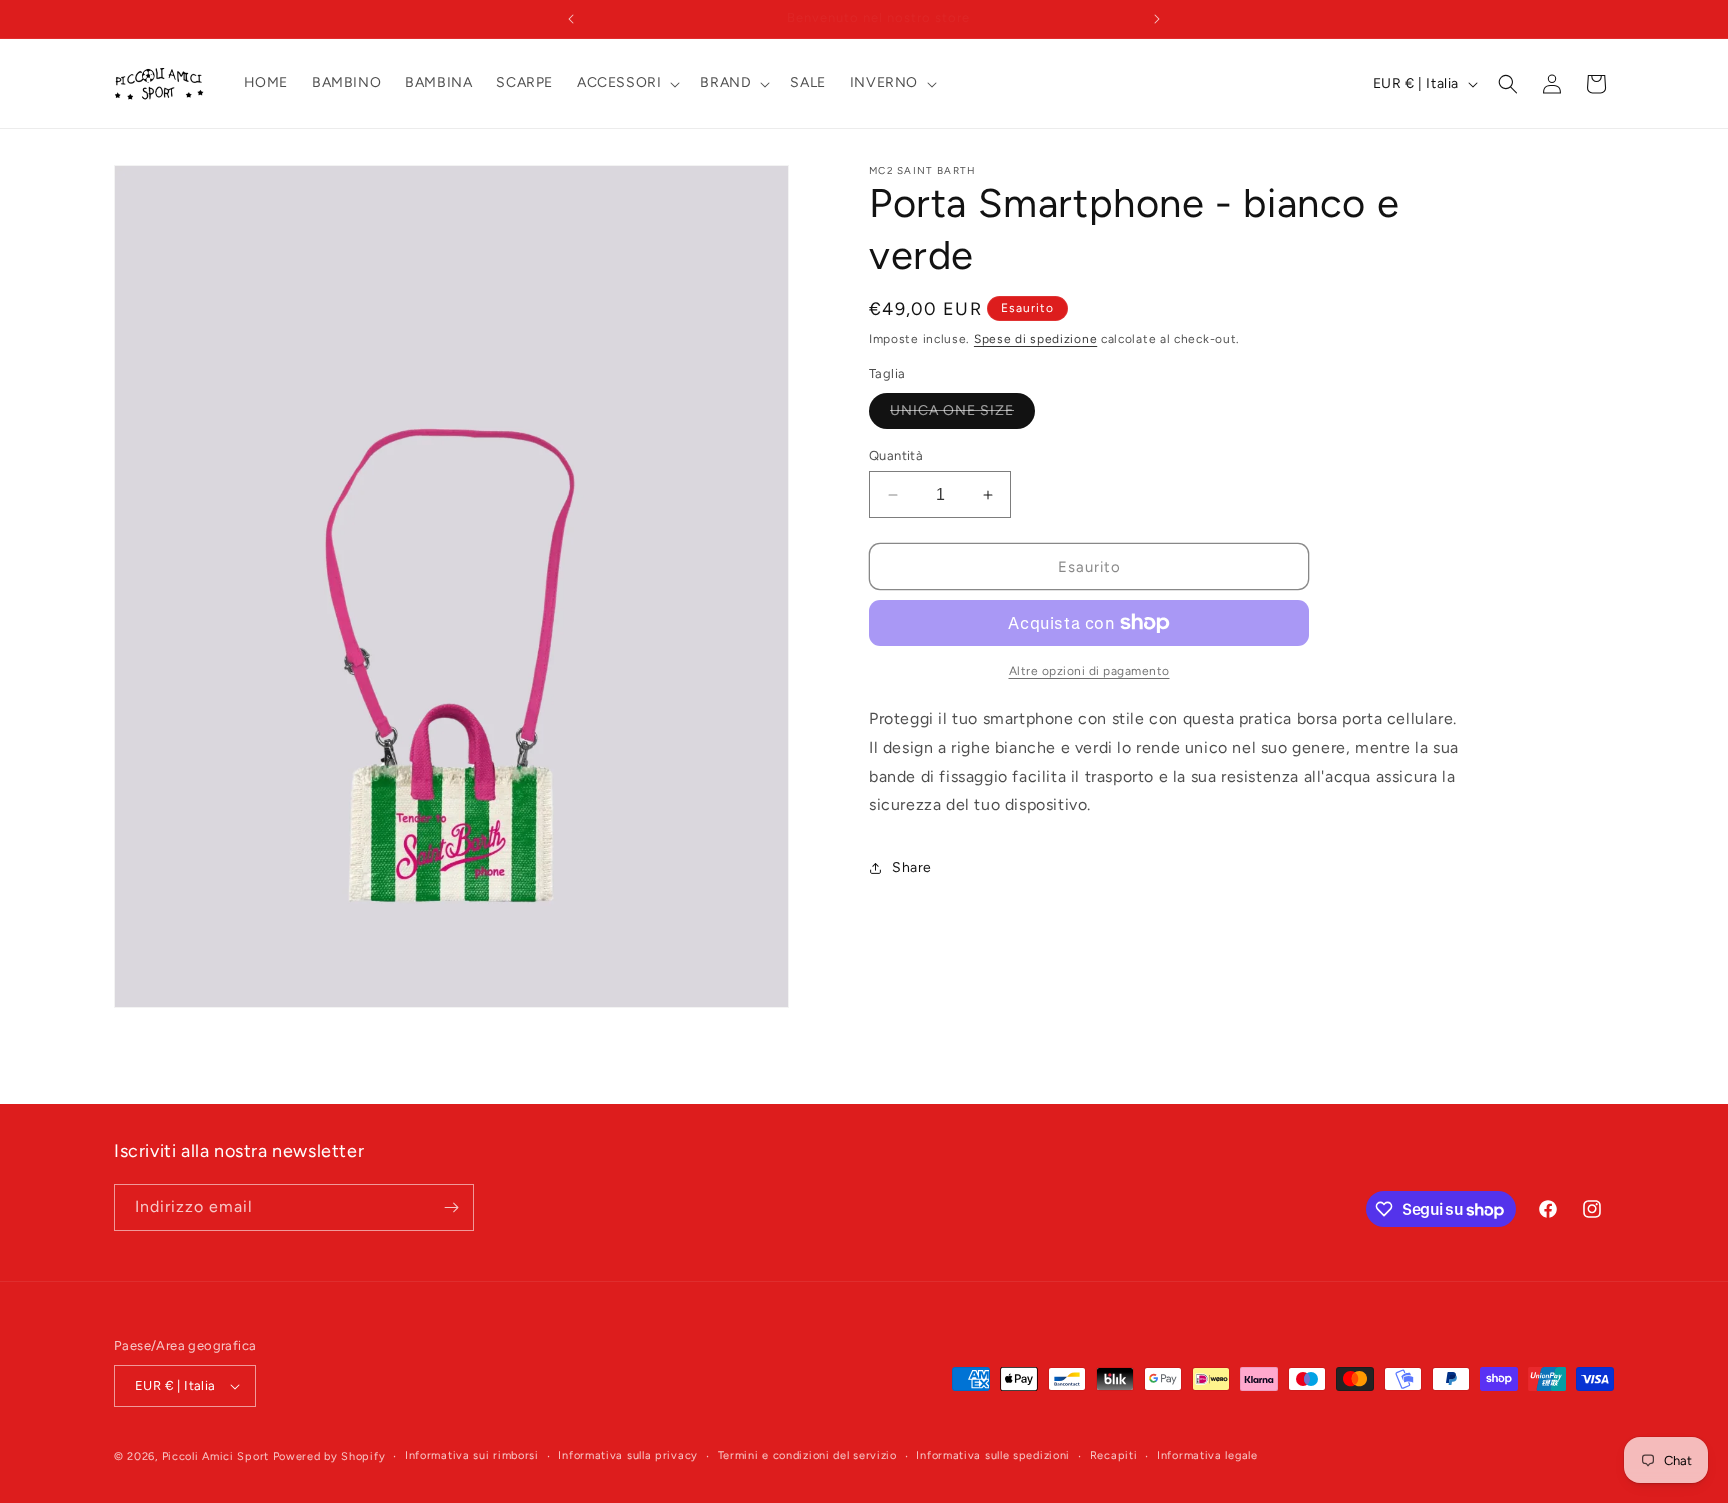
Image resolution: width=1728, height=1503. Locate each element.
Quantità (896, 455)
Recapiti (1114, 1455)
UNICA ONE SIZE (962, 415)
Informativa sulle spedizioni (993, 1455)
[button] (626, 83)
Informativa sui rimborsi (472, 1455)
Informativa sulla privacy (628, 1455)
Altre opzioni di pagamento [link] (1089, 671)
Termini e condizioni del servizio (807, 1455)
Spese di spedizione (1035, 339)
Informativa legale (1207, 1455)
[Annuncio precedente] (571, 19)
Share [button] (912, 867)
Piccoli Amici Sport (215, 1456)
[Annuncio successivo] (1157, 19)
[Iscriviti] (451, 1207)
